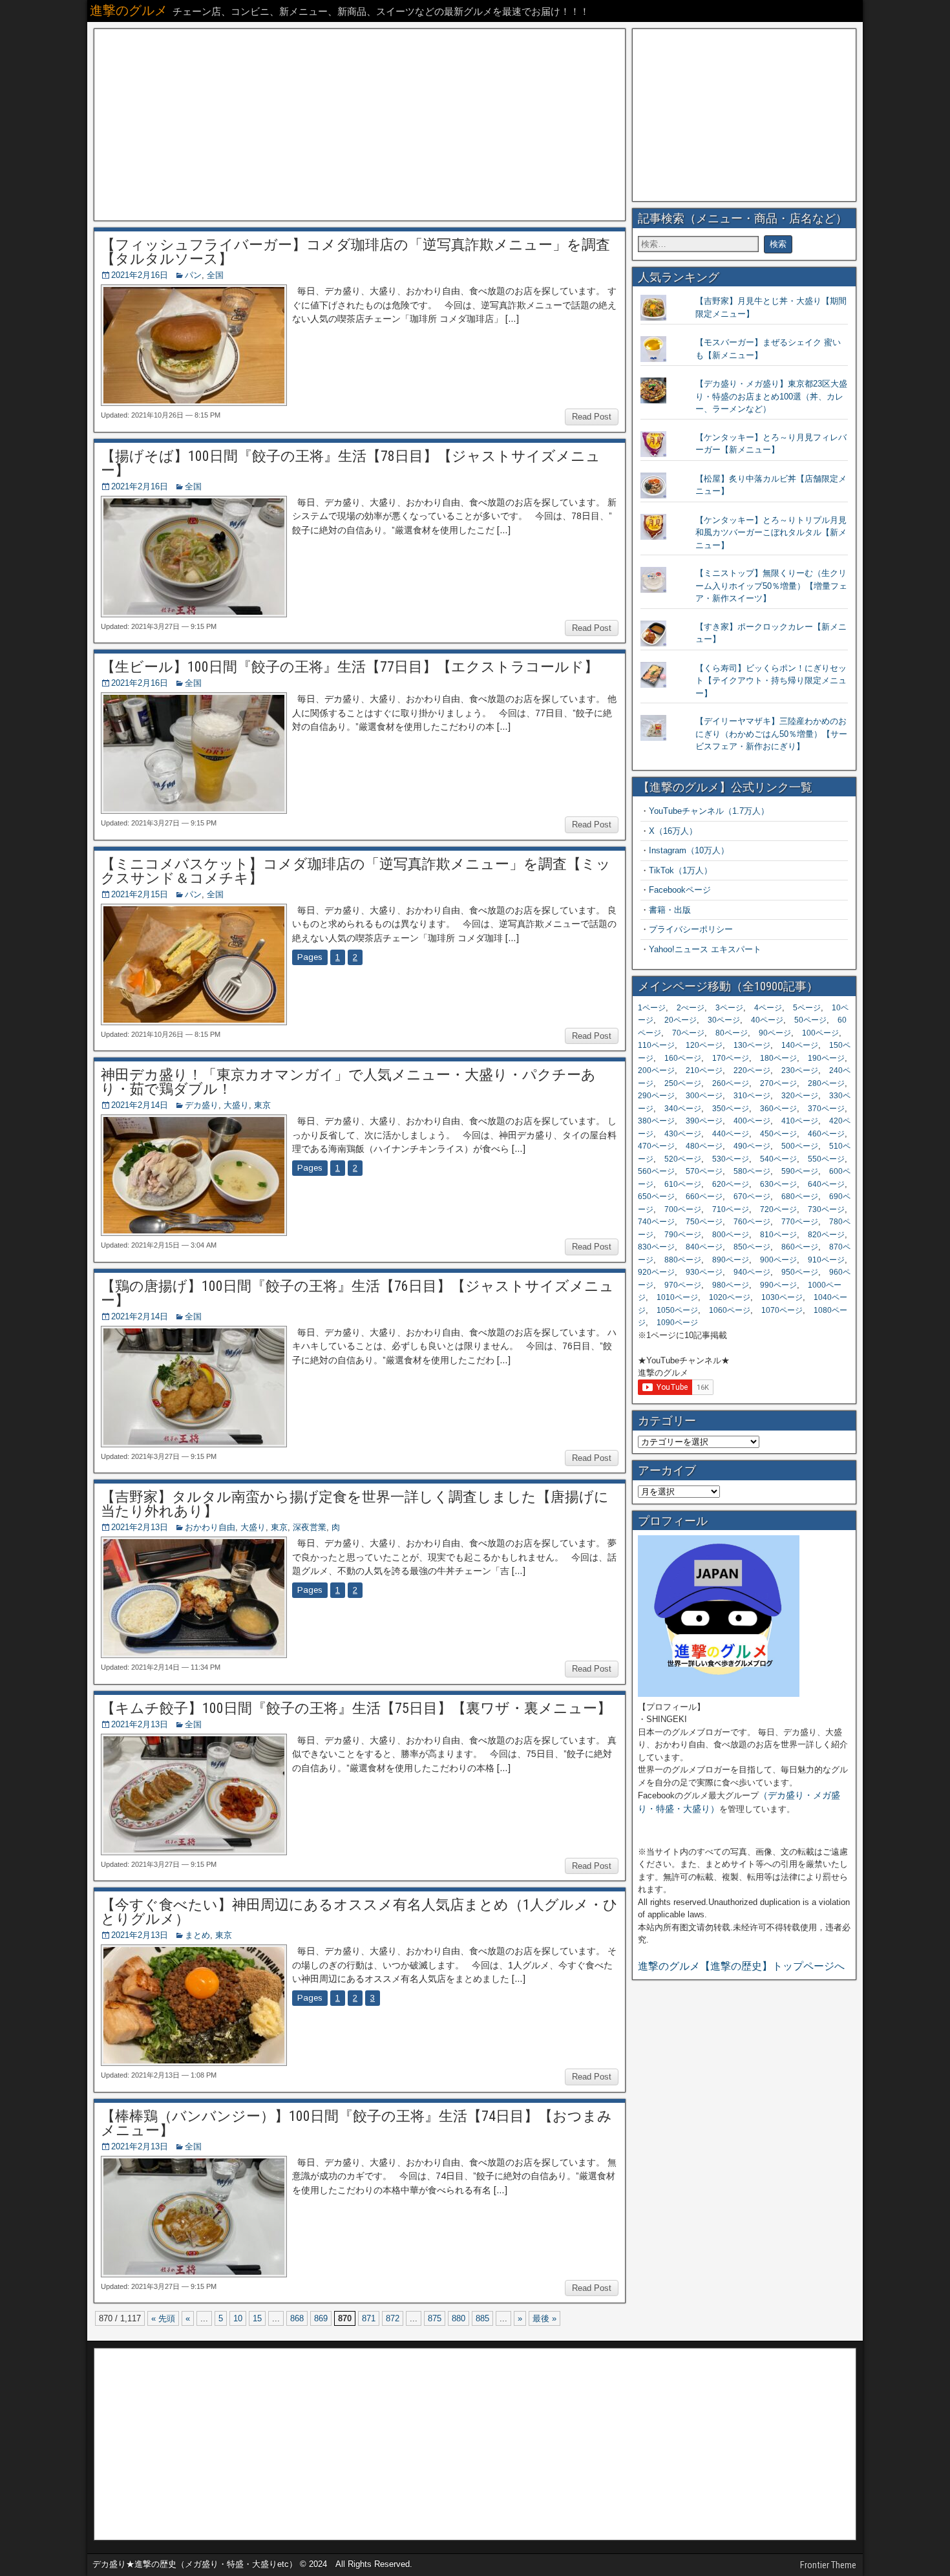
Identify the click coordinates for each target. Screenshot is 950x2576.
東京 (262, 1105)
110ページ (656, 1045)
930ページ (704, 1272)
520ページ (683, 1159)
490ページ (752, 1146)
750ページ (704, 1222)
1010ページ (677, 1297)
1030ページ (782, 1297)
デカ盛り (202, 1105)
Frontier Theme (828, 2565)
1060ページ (730, 1310)
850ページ (752, 1247)
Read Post (592, 417)
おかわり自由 (210, 1527)
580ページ (752, 1171)
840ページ (704, 1247)
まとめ (197, 1935)
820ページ (826, 1235)
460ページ (826, 1134)
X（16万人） (673, 831)
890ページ (731, 1260)
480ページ (704, 1146)
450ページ (778, 1134)
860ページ (800, 1247)
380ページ (656, 1121)
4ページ (768, 1008)
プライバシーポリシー (691, 929)
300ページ (704, 1096)
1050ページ (677, 1310)
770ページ (800, 1222)
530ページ (731, 1159)
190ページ (826, 1058)
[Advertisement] (360, 125)
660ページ (704, 1197)
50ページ (810, 1020)
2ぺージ (691, 1008)
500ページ (800, 1146)
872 (393, 2318)
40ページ (767, 1020)
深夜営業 (310, 1527)
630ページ (778, 1184)
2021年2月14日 (140, 1105)
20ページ (681, 1020)
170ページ (731, 1058)
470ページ (656, 1146)
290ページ (656, 1096)
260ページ (731, 1083)
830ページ (656, 1247)
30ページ (724, 1020)
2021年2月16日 (140, 275)
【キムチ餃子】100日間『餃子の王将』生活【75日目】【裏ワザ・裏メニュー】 (356, 1708)
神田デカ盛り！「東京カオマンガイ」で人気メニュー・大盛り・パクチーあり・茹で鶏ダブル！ (348, 1082)
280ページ (826, 1083)
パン (193, 275)
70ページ (688, 1033)
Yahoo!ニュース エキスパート (705, 949)
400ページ (752, 1121)
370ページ (826, 1109)
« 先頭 (163, 2318)
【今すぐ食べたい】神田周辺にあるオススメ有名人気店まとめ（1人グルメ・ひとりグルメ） (359, 1912)
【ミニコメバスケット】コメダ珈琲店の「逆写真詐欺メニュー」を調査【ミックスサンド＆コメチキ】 (356, 871)
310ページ (752, 1096)
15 (257, 2318)
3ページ (729, 1008)
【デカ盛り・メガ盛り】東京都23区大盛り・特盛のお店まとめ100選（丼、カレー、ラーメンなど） (771, 396)
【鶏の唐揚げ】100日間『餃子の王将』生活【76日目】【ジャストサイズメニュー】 (357, 1293)
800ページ (731, 1235)
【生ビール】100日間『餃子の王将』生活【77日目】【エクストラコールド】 (350, 667)
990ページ (778, 1285)
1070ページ (782, 1310)
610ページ (683, 1184)
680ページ (800, 1197)
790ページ (683, 1235)
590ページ (800, 1171)
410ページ (800, 1121)
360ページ (778, 1109)
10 (238, 2318)
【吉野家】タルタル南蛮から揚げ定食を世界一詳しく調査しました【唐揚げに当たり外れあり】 (355, 1504)
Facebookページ (680, 890)
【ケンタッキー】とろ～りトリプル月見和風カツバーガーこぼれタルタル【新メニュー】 (771, 533)
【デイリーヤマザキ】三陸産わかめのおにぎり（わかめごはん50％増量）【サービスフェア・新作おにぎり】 (771, 734)
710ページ (731, 1209)
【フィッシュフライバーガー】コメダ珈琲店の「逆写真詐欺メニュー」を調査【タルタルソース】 (355, 252)
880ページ (683, 1260)
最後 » (544, 2318)
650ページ (656, 1197)
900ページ (778, 1260)
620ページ (731, 1184)
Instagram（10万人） (689, 850)
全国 (215, 275)
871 (369, 2318)
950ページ (800, 1272)
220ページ (752, 1070)
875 (435, 2318)
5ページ (807, 1008)
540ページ (778, 1159)
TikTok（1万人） (681, 870)
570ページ (704, 1171)
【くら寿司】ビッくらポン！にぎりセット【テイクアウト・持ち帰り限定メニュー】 (771, 681)
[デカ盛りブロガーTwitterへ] (719, 1694)
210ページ (704, 1070)
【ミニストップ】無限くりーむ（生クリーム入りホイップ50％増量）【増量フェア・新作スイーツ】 (771, 586)
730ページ (826, 1209)
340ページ (683, 1109)
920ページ (656, 1272)
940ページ (752, 1272)
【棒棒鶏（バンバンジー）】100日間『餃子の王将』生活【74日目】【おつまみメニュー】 (356, 2123)
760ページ (752, 1222)
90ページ (775, 1033)
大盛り (236, 1105)
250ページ (683, 1083)
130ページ (752, 1045)
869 (321, 2318)
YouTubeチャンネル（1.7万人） (709, 811)
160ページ (683, 1058)
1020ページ (730, 1297)
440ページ (731, 1134)
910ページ (826, 1260)
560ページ (656, 1171)
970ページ (683, 1285)
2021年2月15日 (140, 894)
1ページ (652, 1008)
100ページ (820, 1033)
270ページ (778, 1083)
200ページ (656, 1070)
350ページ (731, 1109)
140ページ (800, 1045)
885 (482, 2318)
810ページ (778, 1235)
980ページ (731, 1285)
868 (297, 2318)
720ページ (778, 1209)
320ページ (800, 1096)
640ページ (826, 1184)
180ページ (778, 1058)
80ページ (732, 1033)
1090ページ (677, 1323)
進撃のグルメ (129, 10)
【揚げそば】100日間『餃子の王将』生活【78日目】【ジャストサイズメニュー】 (351, 463)
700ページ (683, 1209)
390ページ (704, 1121)
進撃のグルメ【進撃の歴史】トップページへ (741, 1966)
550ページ (826, 1159)
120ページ (704, 1045)
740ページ (656, 1222)
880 (459, 2318)
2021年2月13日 (140, 1527)
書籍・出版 (670, 910)
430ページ (683, 1134)
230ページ (800, 1070)
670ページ (752, 1197)
